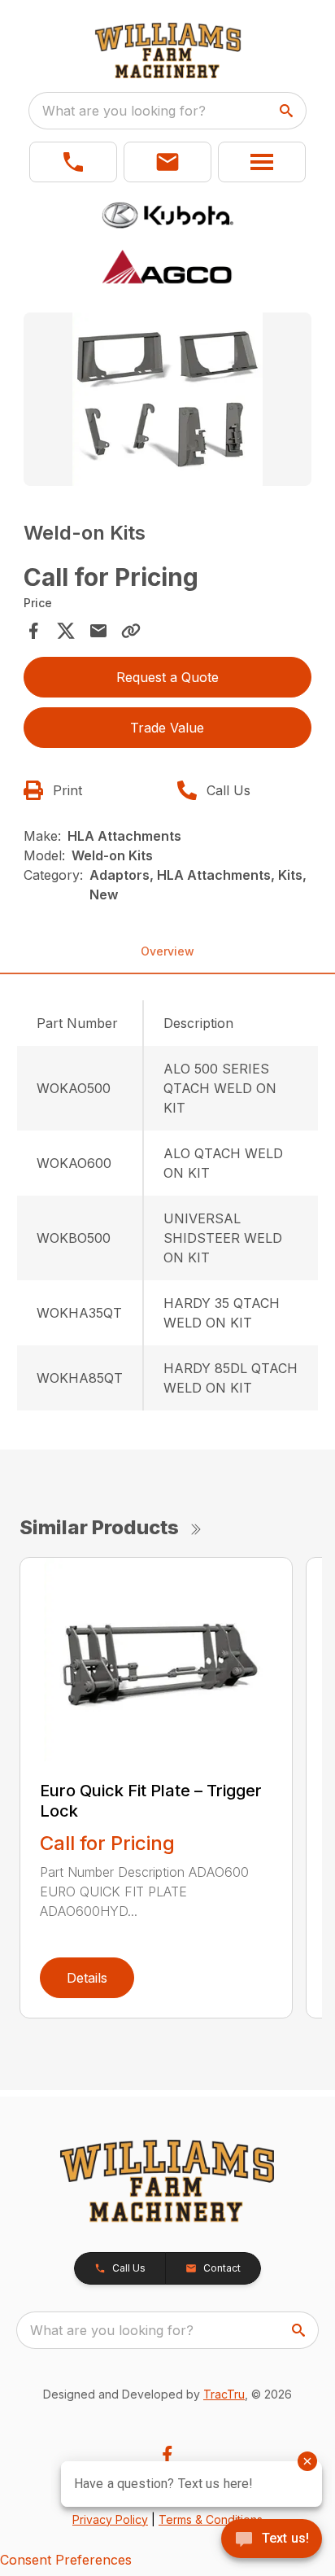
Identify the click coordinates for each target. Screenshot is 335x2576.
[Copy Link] (131, 631)
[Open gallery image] (168, 399)
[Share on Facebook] (33, 631)
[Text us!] (272, 2540)
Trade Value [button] (167, 728)
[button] (73, 162)
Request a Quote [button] (167, 677)
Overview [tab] (167, 951)
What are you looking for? (124, 111)
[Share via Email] (98, 631)
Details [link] (87, 1978)
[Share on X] (66, 631)
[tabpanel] (168, 402)
